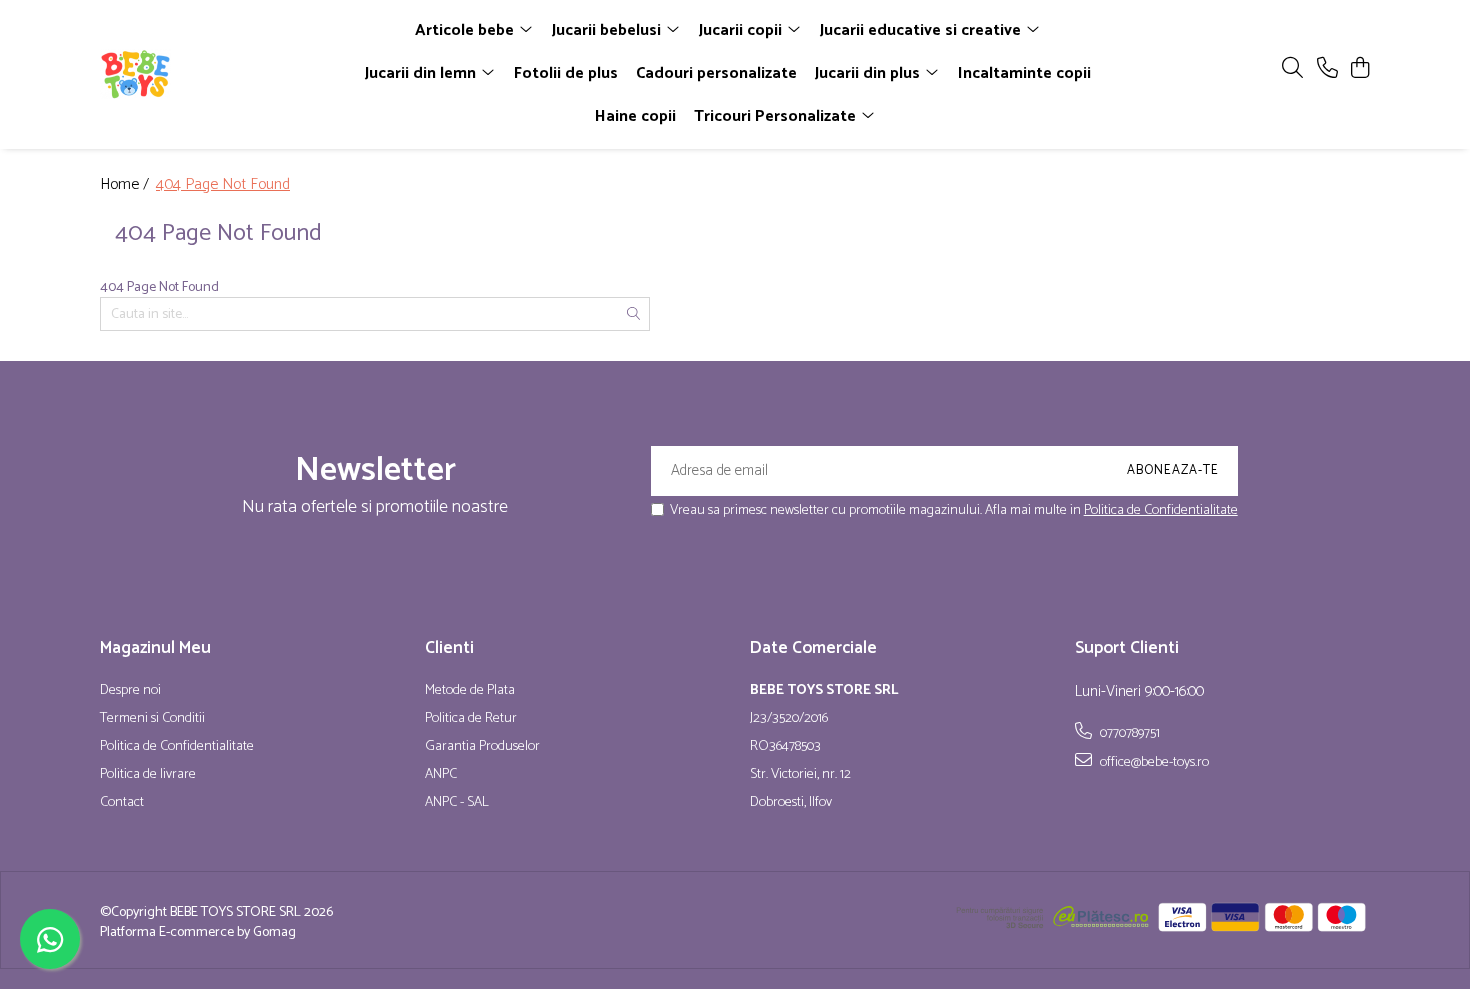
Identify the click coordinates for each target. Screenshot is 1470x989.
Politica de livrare (148, 775)
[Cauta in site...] (1292, 69)
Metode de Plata (470, 691)
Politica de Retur (471, 719)
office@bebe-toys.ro (1153, 762)
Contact (122, 803)
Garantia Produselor (482, 747)
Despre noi (130, 691)
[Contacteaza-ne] (1327, 69)
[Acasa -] (215, 74)
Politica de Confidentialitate (1161, 510)
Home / (126, 185)
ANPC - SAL (457, 803)
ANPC (441, 775)
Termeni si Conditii (152, 719)
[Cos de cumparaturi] (1359, 69)
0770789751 (1128, 733)
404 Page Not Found (223, 185)
